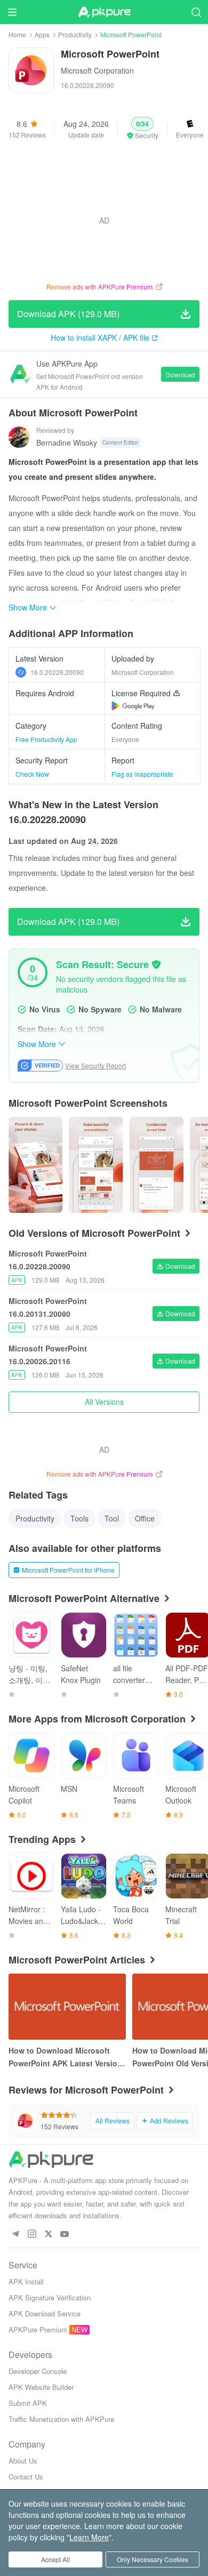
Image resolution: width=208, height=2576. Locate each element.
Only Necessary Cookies (153, 2559)
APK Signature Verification (50, 2297)
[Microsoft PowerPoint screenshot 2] (157, 1165)
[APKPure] (104, 12)
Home (17, 34)
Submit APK (28, 2403)
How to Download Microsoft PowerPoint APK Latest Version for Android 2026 (65, 2057)
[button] (142, 128)
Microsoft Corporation (97, 70)
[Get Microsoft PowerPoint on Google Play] (133, 706)
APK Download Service (45, 2313)
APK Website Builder (41, 2387)
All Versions (104, 1402)
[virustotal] (156, 964)
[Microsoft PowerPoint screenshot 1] (96, 1165)
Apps (42, 34)
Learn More (89, 2537)
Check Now (32, 774)
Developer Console (38, 2371)
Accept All (55, 2559)
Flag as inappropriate (142, 774)
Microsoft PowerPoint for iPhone (68, 1570)
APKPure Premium (38, 2329)
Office (145, 1518)
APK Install (26, 2281)
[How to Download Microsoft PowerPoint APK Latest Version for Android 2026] (67, 2007)
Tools (79, 1518)
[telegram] (15, 2235)
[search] (196, 12)
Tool (112, 1518)
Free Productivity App (46, 739)
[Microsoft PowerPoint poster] (35, 1165)
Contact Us (26, 2477)
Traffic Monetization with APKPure (61, 2419)
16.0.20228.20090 (57, 672)
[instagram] (32, 2235)
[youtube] (65, 2235)
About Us (23, 2461)
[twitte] (48, 2235)
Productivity (75, 34)
